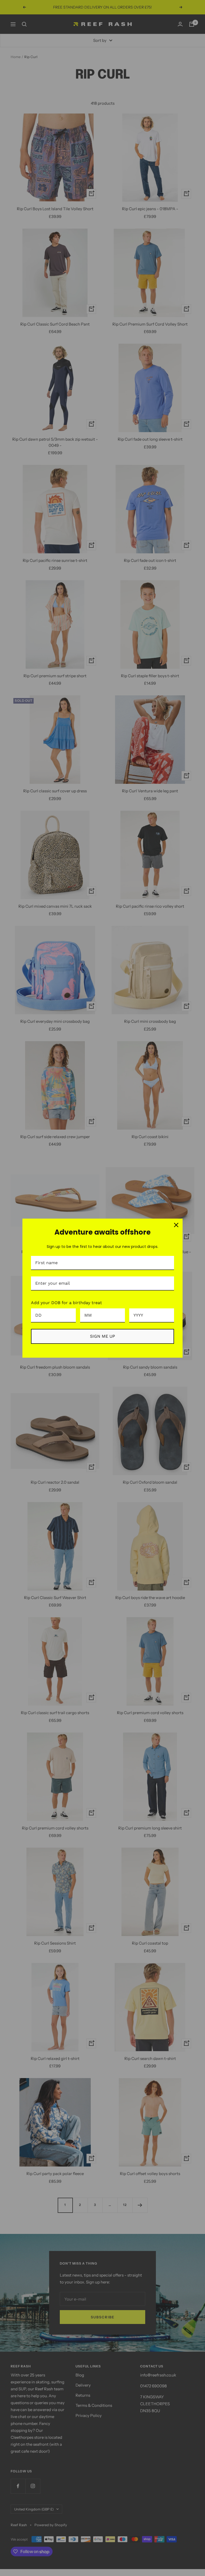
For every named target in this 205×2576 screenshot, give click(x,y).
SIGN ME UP (102, 1336)
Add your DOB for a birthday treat (66, 1303)
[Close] (176, 1225)
